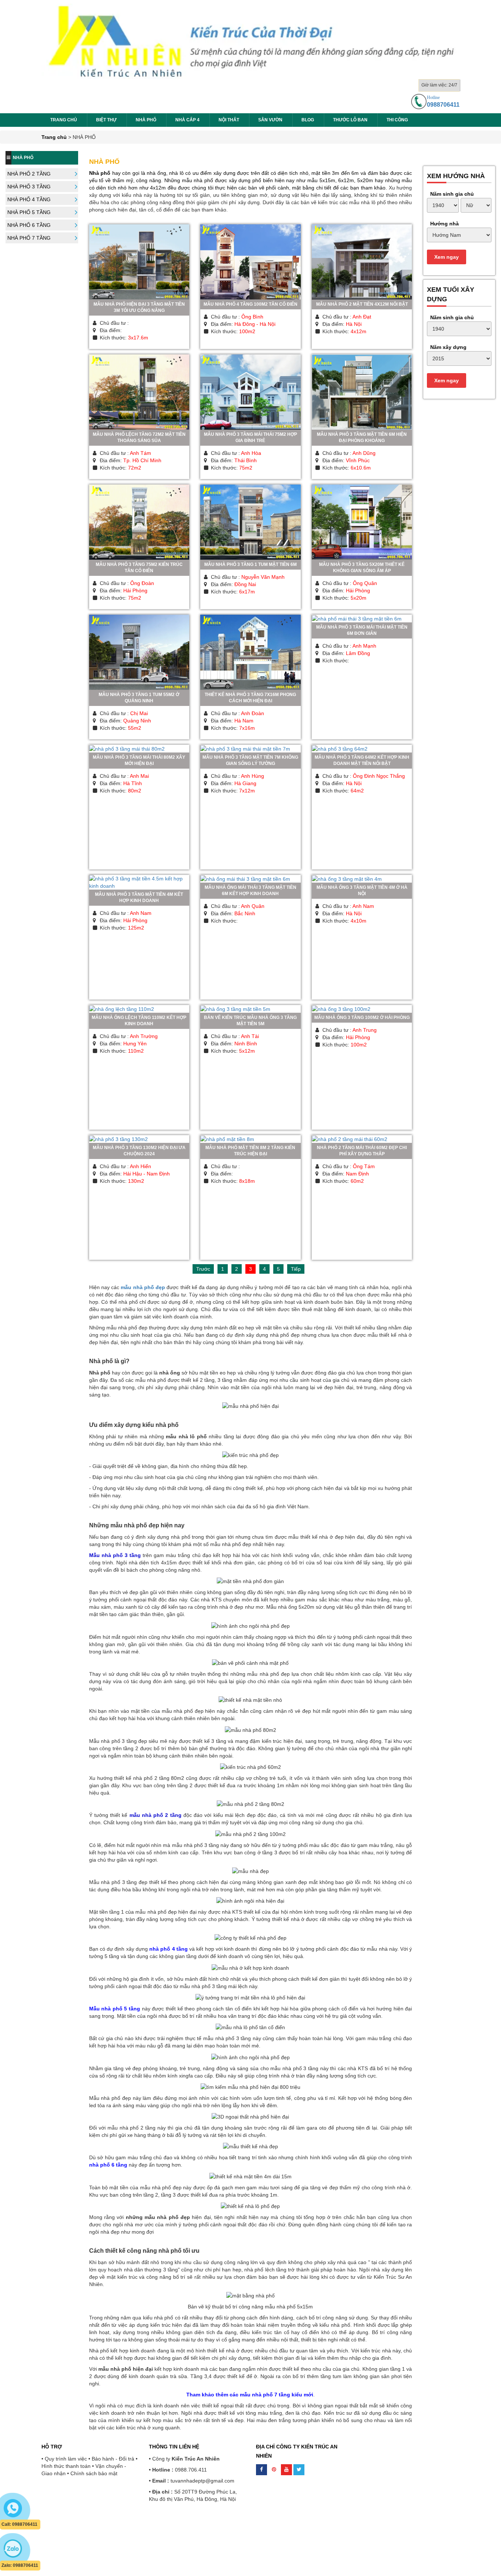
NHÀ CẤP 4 (187, 120)
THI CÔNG (397, 120)
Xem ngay (447, 257)
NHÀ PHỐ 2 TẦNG (29, 174)
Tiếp (296, 1269)
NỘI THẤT (229, 120)
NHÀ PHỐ (146, 120)
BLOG (308, 120)
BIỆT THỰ (106, 120)
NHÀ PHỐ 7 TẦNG (29, 238)
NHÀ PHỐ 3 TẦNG (29, 187)
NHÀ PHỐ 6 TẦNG (29, 225)
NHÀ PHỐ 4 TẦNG (29, 199)
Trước (203, 1269)
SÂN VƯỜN (270, 120)
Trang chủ (64, 120)
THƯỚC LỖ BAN (350, 120)
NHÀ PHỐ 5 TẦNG (29, 212)
